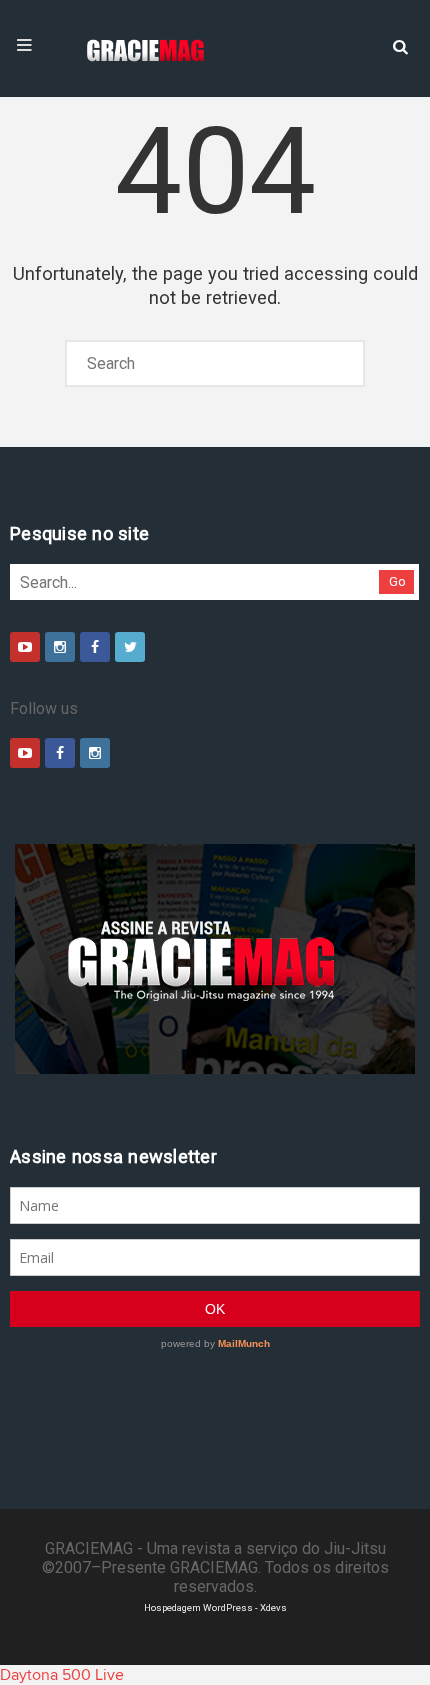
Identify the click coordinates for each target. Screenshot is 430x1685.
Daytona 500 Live (62, 1675)
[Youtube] (25, 647)
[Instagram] (60, 647)
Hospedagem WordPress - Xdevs (215, 1607)
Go (397, 581)
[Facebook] (95, 647)
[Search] (400, 45)
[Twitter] (130, 647)
